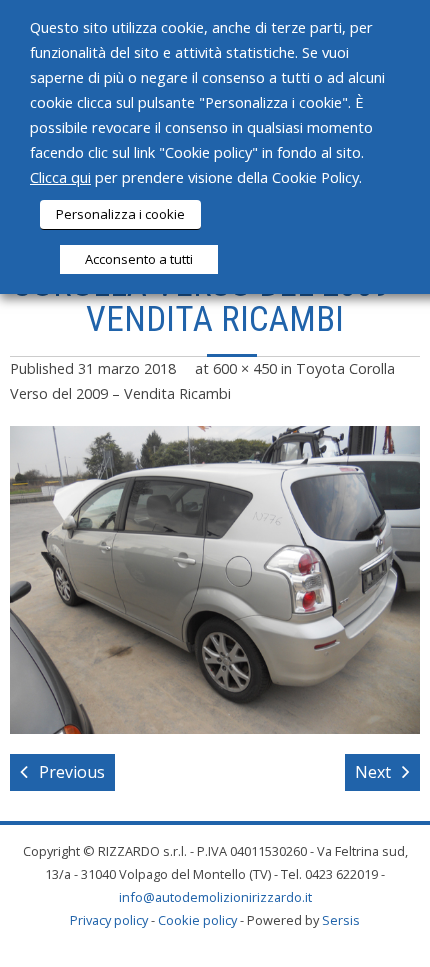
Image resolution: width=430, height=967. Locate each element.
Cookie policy (197, 920)
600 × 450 (245, 368)
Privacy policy (109, 920)
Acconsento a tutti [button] (139, 259)
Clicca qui (60, 177)
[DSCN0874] (215, 580)
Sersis (341, 920)
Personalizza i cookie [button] (120, 214)
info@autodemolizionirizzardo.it (215, 897)
